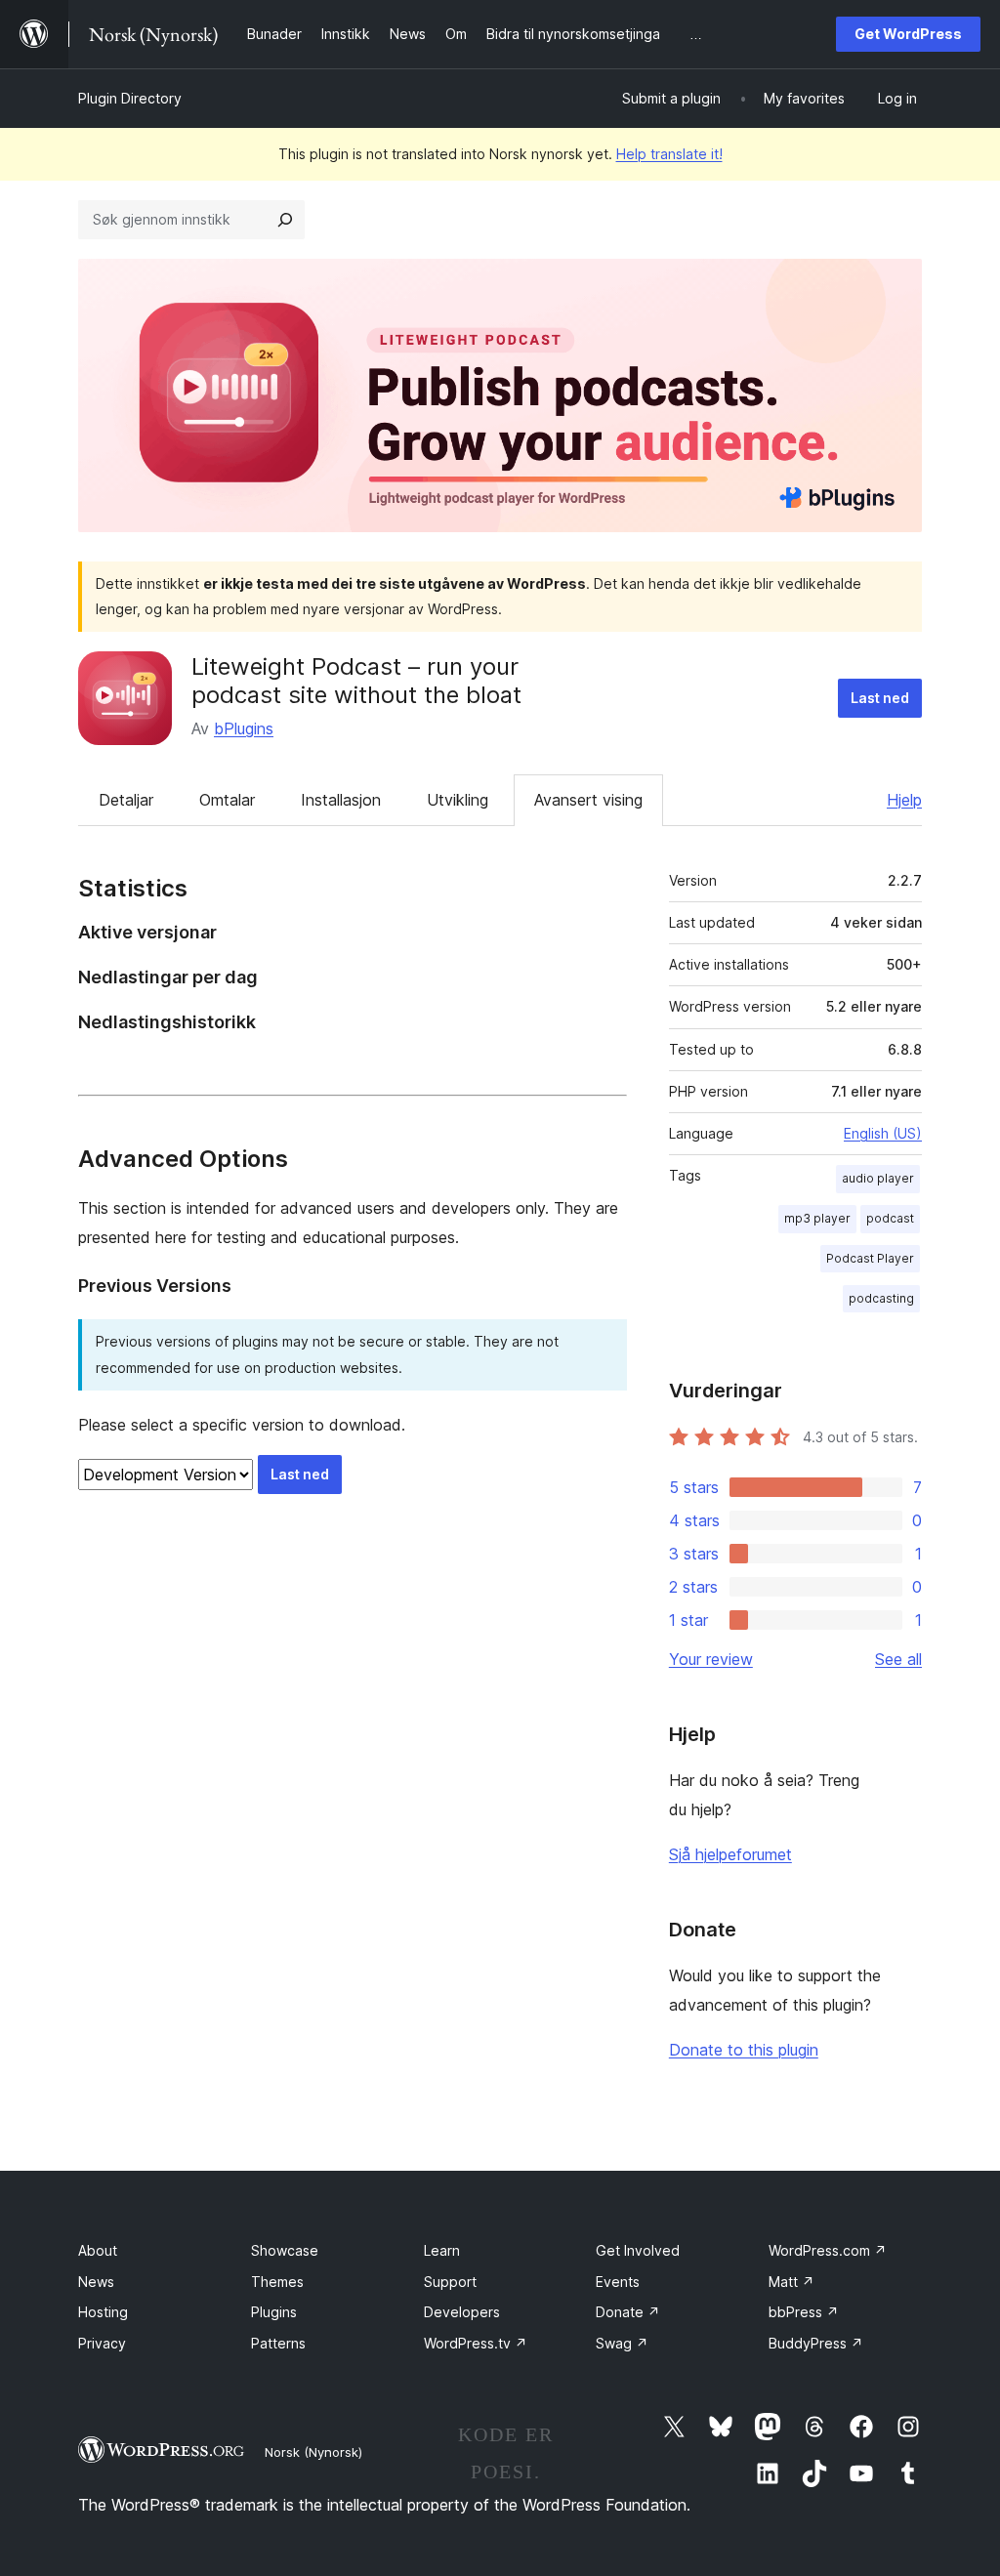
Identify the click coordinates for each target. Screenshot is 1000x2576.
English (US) (883, 1133)
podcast (890, 1218)
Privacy (102, 2343)
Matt (792, 2282)
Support (450, 2282)
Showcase (285, 2250)
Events (618, 2282)
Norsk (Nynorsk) (313, 2452)
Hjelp (904, 800)
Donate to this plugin (744, 2050)
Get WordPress (908, 34)
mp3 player (817, 1218)
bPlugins (244, 728)
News (96, 2282)
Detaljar (126, 800)
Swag (622, 2343)
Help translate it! (669, 154)
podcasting (881, 1298)
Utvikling (458, 800)
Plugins (274, 2312)
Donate (628, 2312)
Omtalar (227, 800)
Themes (277, 2282)
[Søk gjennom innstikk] (285, 220)
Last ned (880, 698)
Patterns (278, 2343)
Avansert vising (588, 800)
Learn (442, 2250)
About (98, 2250)
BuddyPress (816, 2343)
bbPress (804, 2312)
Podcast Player (870, 1258)
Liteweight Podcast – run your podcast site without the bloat (356, 681)
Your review (711, 1659)
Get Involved (638, 2250)
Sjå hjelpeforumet (730, 1854)
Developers (462, 2312)
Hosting (103, 2312)
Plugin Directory (130, 98)
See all (898, 1659)
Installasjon (341, 800)
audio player (878, 1178)
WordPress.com (828, 2250)
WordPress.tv (476, 2343)
